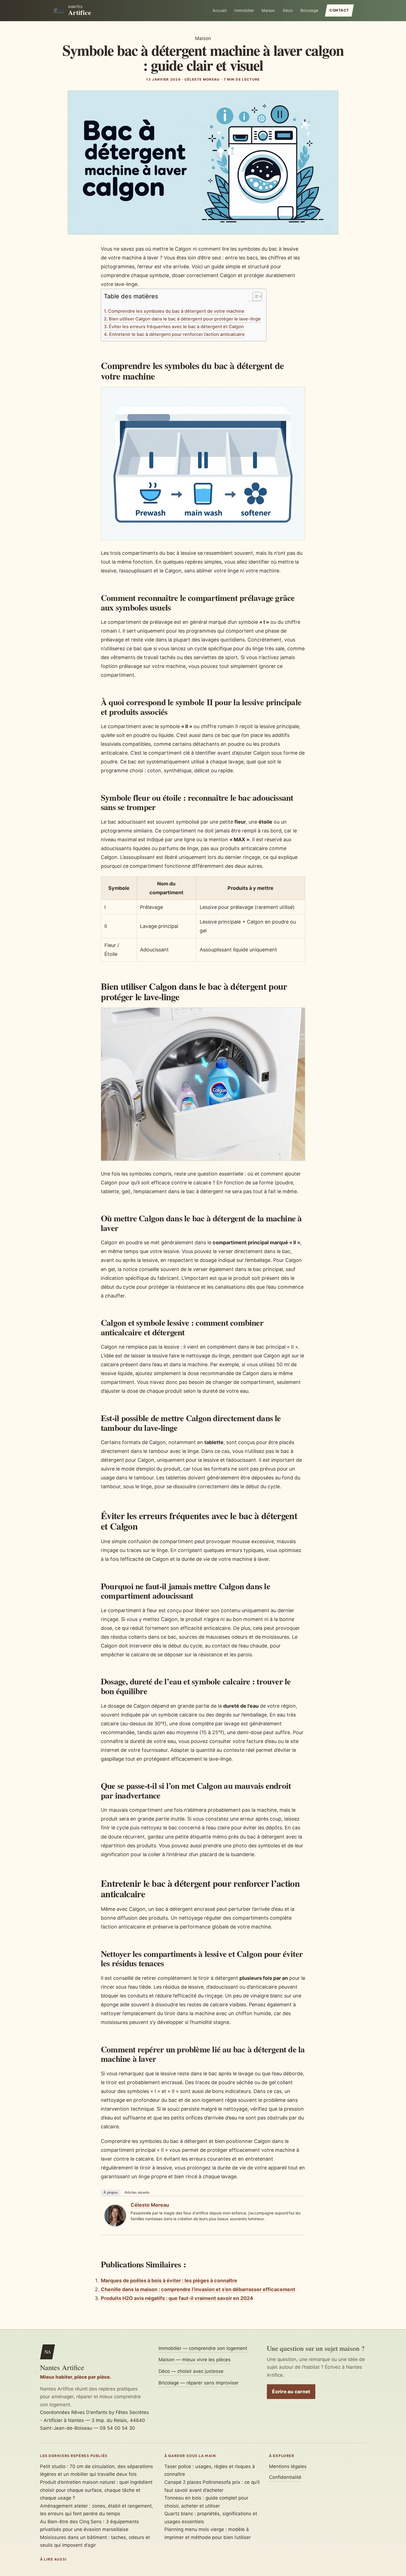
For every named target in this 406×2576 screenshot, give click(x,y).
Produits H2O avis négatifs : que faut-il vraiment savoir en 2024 (177, 2298)
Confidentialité (285, 2477)
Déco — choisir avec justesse (191, 2371)
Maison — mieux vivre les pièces (195, 2360)
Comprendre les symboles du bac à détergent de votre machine (176, 311)
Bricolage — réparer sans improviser (199, 2383)
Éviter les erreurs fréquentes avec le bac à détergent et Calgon (176, 327)
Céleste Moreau (150, 2205)
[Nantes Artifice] (59, 10)
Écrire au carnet (291, 2392)
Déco (288, 10)
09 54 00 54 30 (117, 2428)
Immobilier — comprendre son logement (203, 2348)
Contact (339, 10)
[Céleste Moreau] (115, 2225)
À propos (111, 2192)
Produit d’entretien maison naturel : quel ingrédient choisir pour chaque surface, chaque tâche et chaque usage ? (96, 2490)
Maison (268, 10)
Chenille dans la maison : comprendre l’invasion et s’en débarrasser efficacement (198, 2289)
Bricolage (309, 10)
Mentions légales (288, 2466)
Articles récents (137, 2192)
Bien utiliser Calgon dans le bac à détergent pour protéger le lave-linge (185, 319)
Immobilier (244, 10)
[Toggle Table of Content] (255, 297)
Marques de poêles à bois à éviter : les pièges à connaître (169, 2281)
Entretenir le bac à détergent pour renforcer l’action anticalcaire (177, 334)
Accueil (220, 10)
